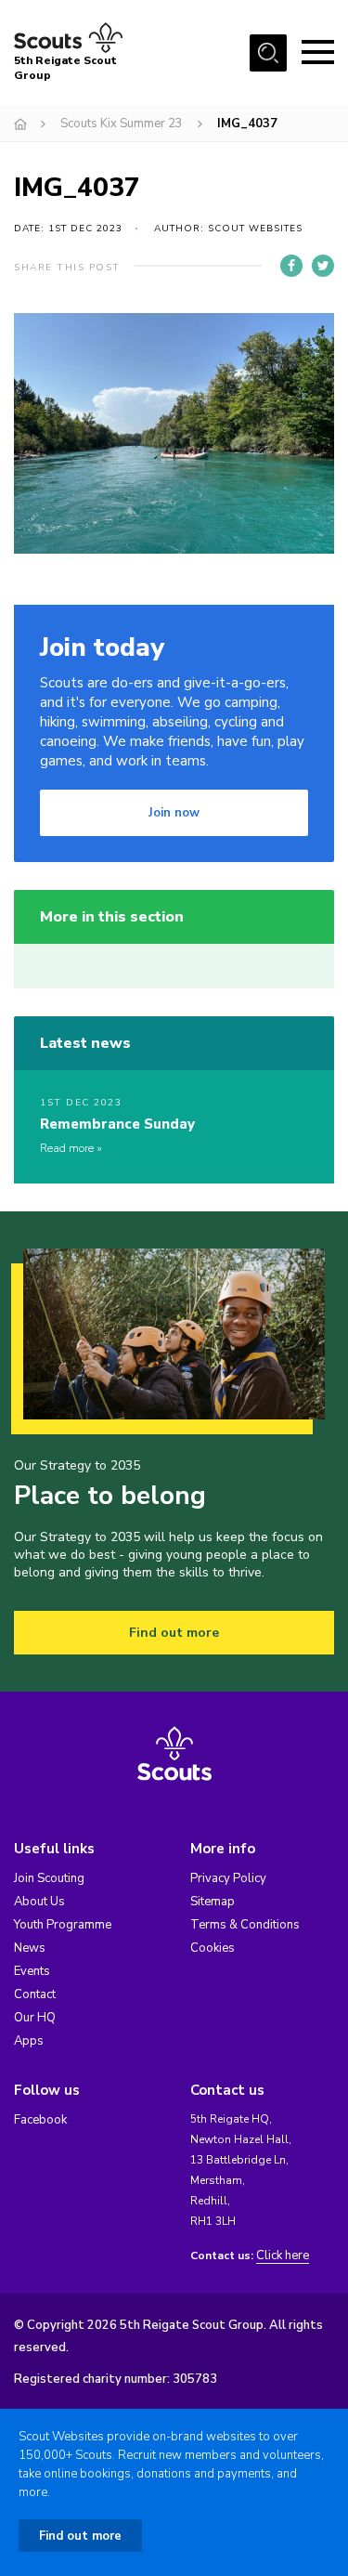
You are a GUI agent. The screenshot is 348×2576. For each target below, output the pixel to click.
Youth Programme (63, 1925)
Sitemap (213, 1902)
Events (32, 1971)
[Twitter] (323, 266)
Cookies (213, 1948)
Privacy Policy (228, 1878)
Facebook (40, 2120)
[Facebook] (291, 266)
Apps (29, 2041)
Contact (35, 1994)
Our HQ (35, 2018)
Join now (174, 813)
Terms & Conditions (245, 1925)
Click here (283, 2256)
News (30, 1948)
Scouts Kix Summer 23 (122, 124)
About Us (39, 1902)
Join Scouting (49, 1878)
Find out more (174, 1633)
